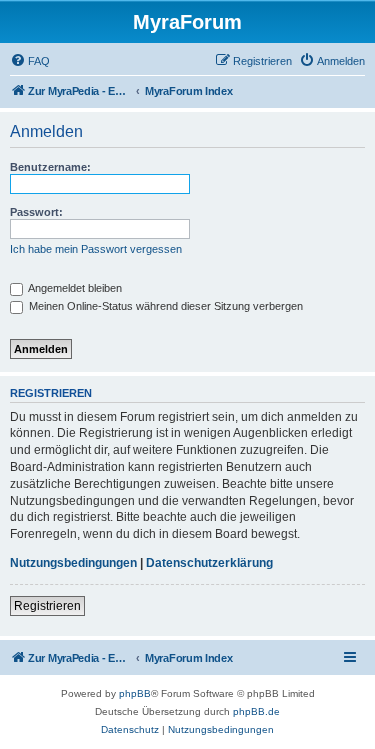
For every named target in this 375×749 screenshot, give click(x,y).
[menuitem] (30, 61)
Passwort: (36, 212)
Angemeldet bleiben (74, 288)
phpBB (135, 693)
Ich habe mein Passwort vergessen (96, 249)
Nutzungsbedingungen (73, 563)
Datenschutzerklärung (209, 563)
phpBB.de (256, 711)
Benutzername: (50, 167)
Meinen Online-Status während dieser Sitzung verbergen (164, 306)
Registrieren (47, 606)
